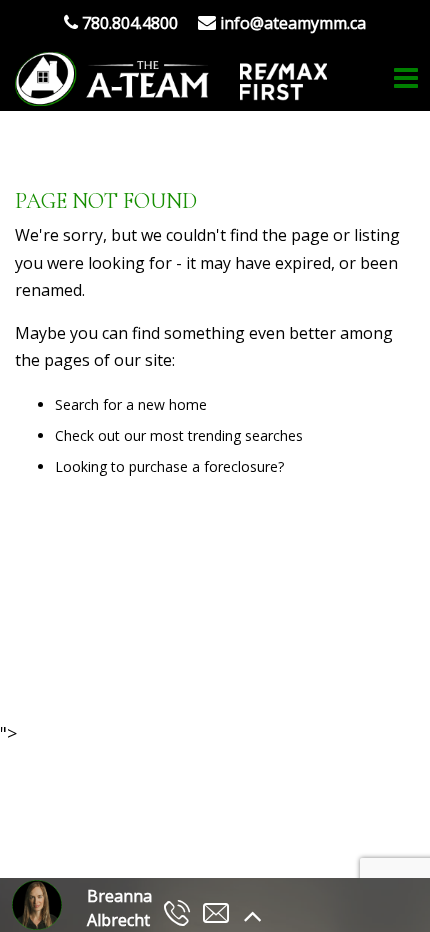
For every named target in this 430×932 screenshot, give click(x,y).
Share (203, 666)
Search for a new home (131, 404)
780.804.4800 (128, 23)
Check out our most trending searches (179, 435)
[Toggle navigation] (406, 78)
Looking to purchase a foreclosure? (169, 466)
